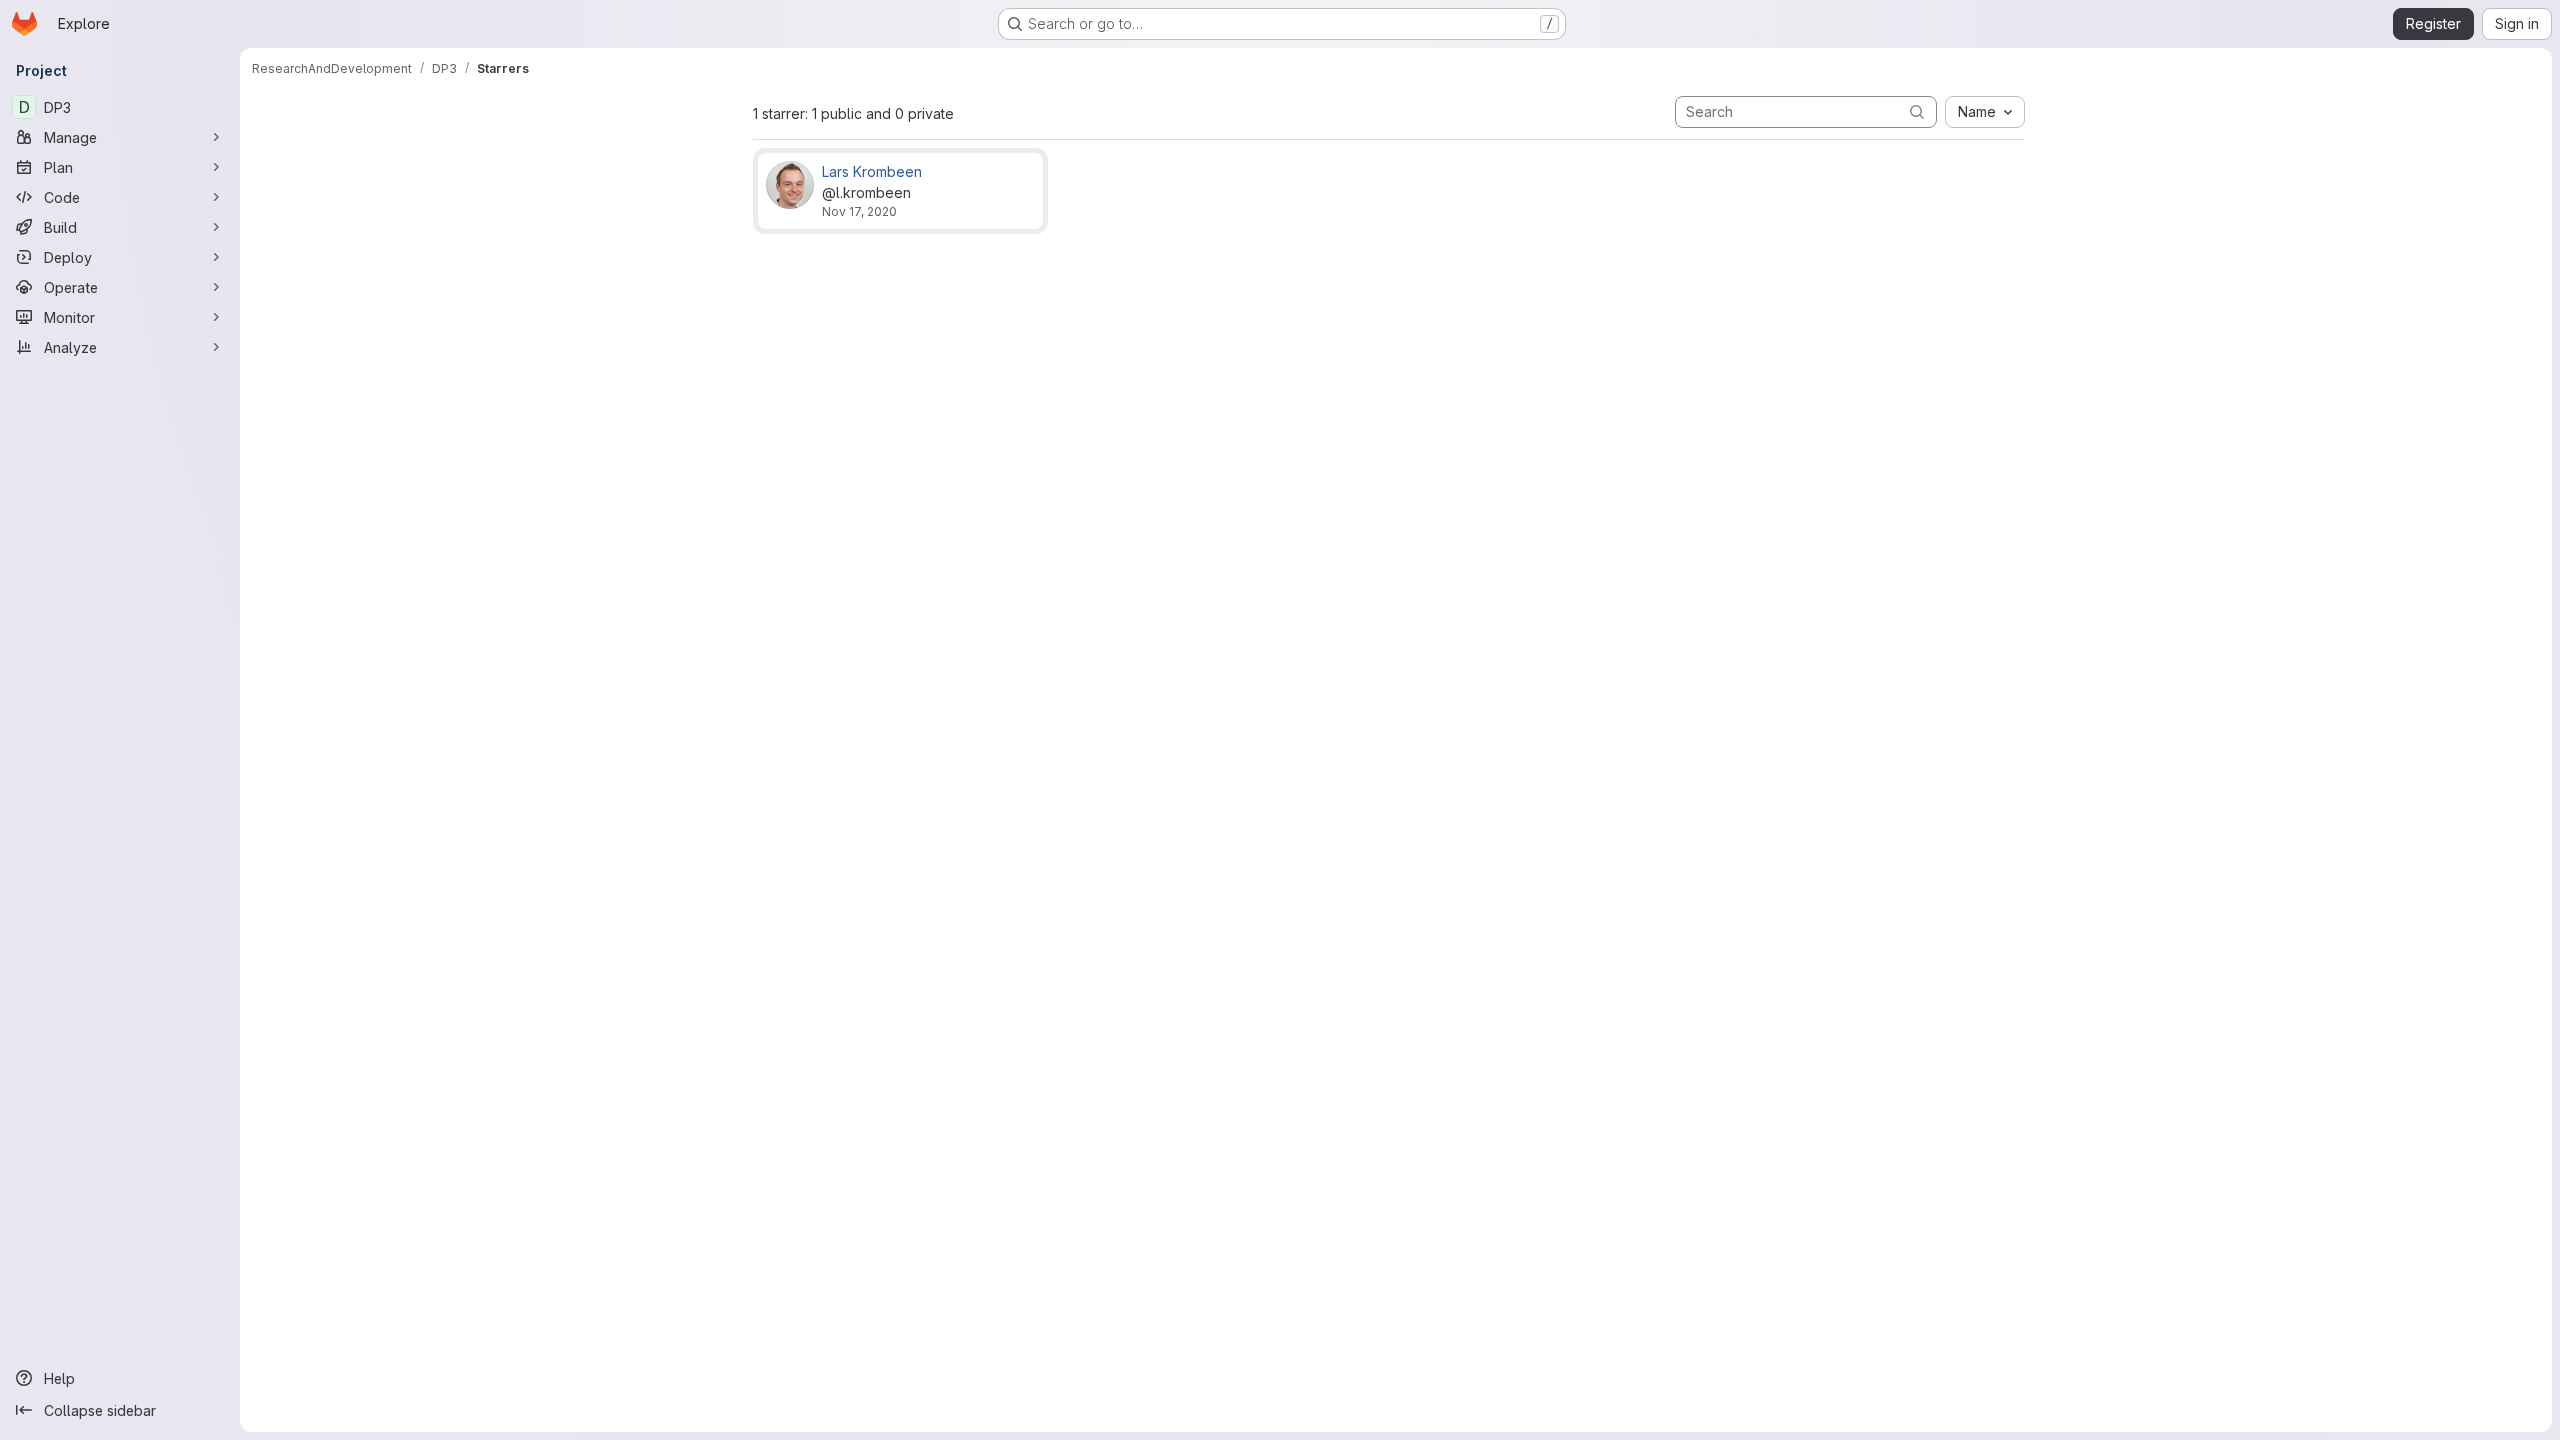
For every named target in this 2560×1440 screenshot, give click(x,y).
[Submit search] (1917, 111)
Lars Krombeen (872, 171)
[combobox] (1985, 112)
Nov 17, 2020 (859, 211)
